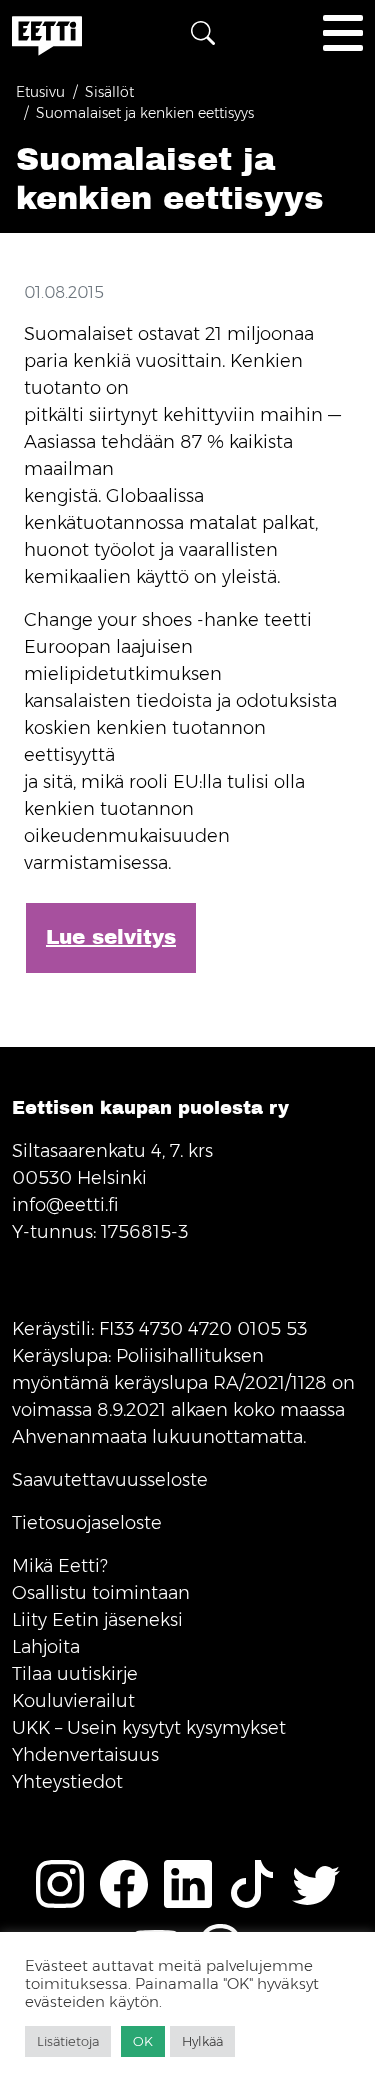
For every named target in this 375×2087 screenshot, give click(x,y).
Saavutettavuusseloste (110, 1480)
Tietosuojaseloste (87, 1523)
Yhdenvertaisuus (85, 1755)
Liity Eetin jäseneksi (97, 1620)
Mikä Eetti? (60, 1566)
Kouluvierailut (73, 1701)
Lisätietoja (68, 2041)
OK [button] (143, 2041)
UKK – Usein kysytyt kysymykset (149, 1728)
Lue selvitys (111, 937)
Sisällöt (109, 92)
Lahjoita (46, 1647)
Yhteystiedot (67, 1782)
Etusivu (40, 92)
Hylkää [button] (202, 2041)
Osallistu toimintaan (101, 1593)
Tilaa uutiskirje (75, 1674)
